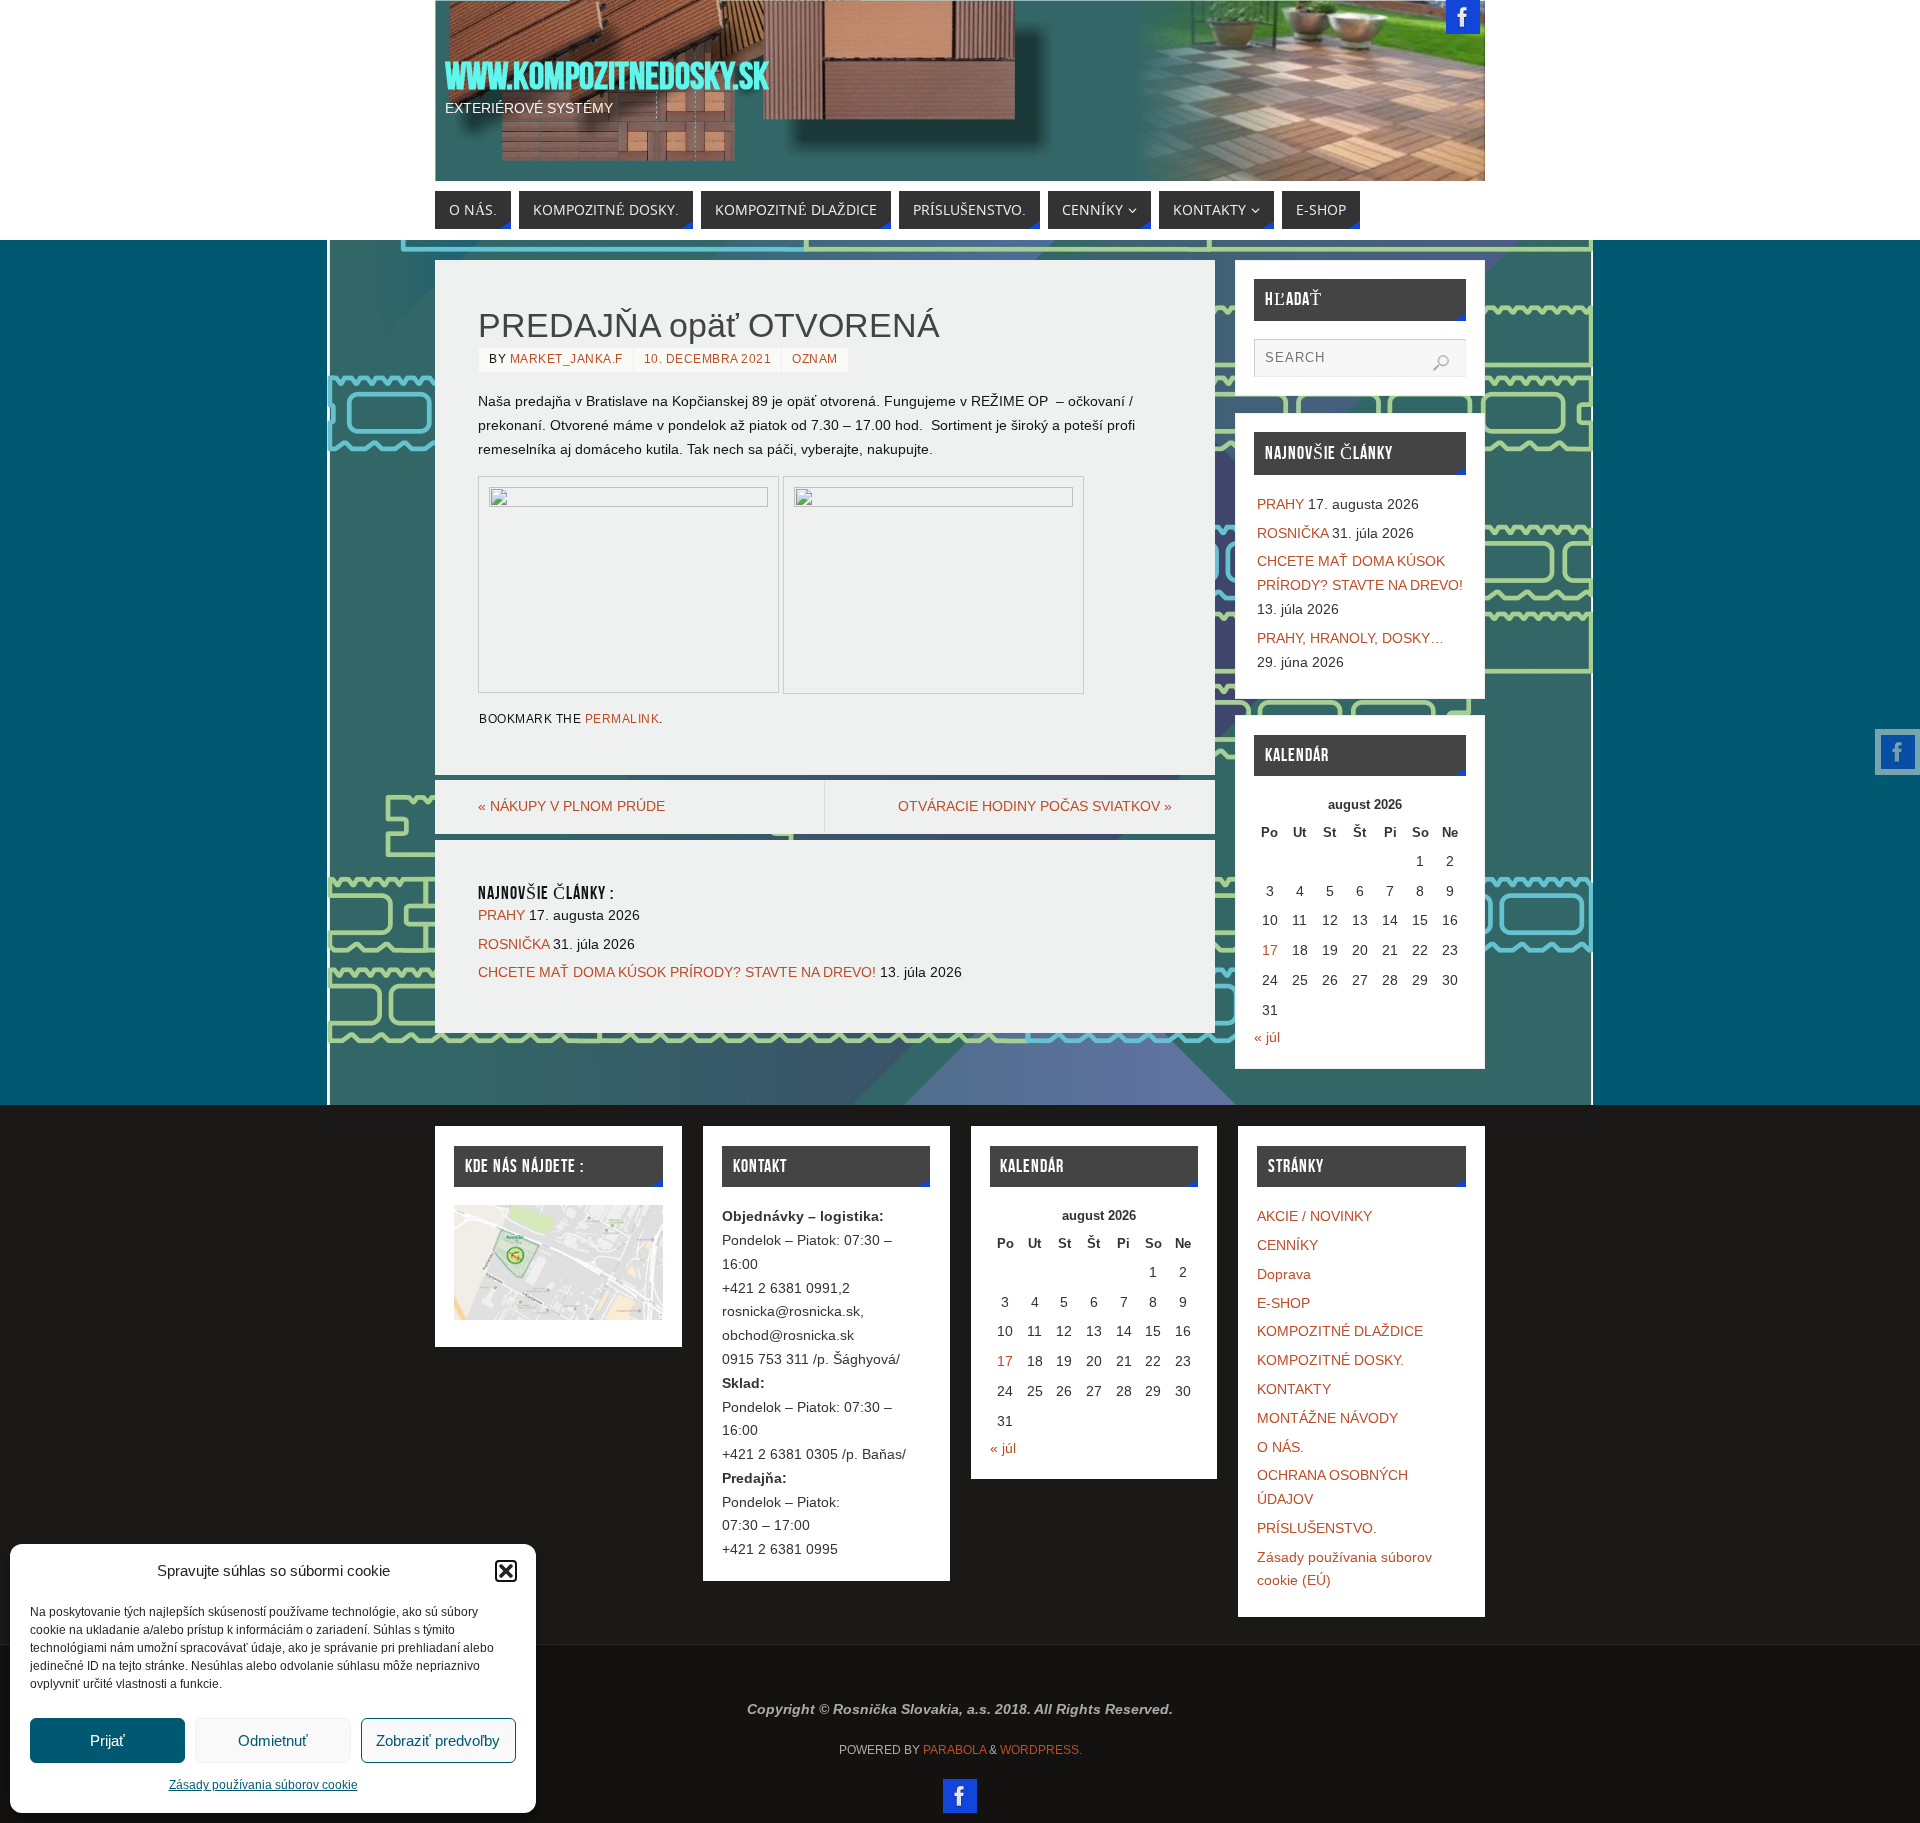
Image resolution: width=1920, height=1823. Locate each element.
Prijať (107, 1740)
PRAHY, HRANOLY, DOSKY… (1350, 638)
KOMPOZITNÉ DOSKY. (1330, 1360)
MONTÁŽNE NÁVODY (1327, 1418)
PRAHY (501, 915)
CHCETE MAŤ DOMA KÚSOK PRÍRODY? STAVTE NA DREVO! (677, 972)
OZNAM (815, 359)
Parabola (954, 1750)
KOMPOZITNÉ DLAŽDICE (1340, 1331)
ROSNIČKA (513, 944)
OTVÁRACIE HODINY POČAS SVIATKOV (1035, 806)
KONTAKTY (1294, 1389)
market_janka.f (566, 359)
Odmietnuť (273, 1740)
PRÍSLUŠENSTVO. (1317, 1528)
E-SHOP (1283, 1303)
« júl (1267, 1037)
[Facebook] (1898, 752)
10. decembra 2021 (708, 359)
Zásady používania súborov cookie (263, 1785)
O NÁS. (1280, 1447)
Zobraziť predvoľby (438, 1740)
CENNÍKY (1287, 1245)
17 (1270, 950)
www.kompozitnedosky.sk (607, 76)
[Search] (1441, 363)
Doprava (1284, 1274)
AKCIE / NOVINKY (1314, 1216)
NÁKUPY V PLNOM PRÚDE (571, 806)
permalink (622, 719)
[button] (506, 1571)
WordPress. (1041, 1750)
